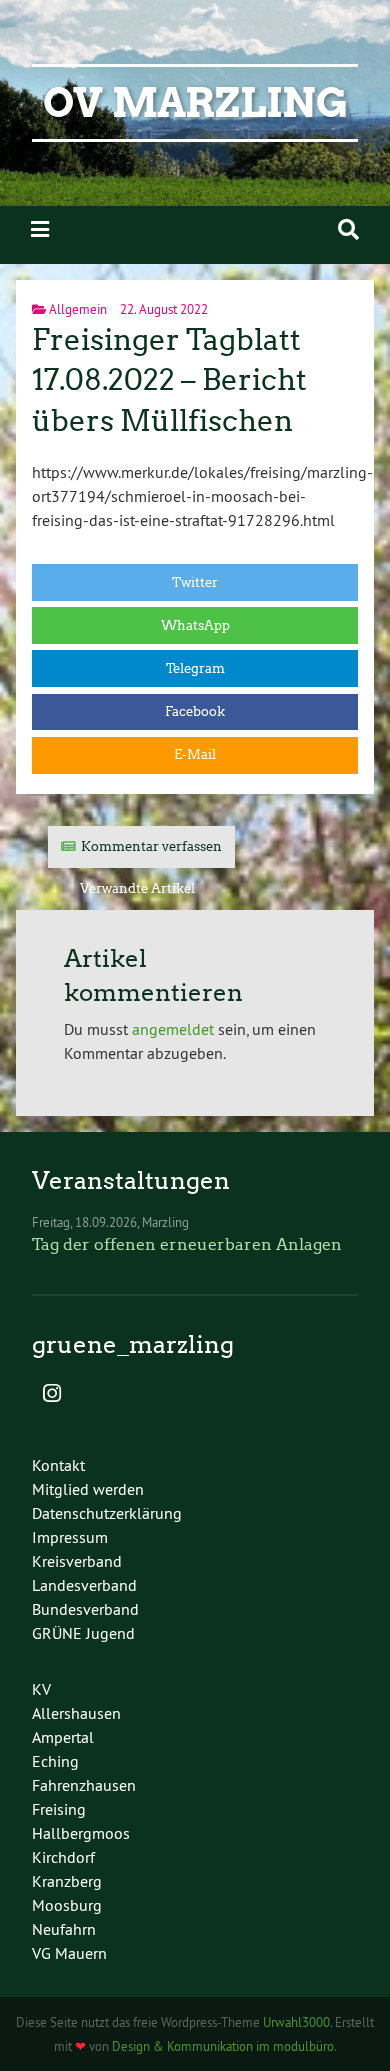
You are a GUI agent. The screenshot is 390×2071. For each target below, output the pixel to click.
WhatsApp (195, 625)
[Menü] (40, 229)
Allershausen (76, 1713)
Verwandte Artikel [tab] (137, 888)
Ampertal (63, 1737)
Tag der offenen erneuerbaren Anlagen (187, 1244)
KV (41, 1689)
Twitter (195, 582)
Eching (55, 1761)
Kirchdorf (63, 1857)
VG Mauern (69, 1953)
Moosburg (67, 1905)
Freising (59, 1809)
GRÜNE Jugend (83, 1633)
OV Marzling (195, 103)
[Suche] (348, 229)
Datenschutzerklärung (107, 1513)
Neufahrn (64, 1929)
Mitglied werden (88, 1489)
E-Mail (195, 754)
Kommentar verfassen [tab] (151, 846)
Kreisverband (77, 1561)
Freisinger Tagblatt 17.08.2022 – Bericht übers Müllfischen (169, 380)
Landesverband (84, 1585)
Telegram (195, 668)
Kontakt (58, 1465)
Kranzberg (67, 1881)
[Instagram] (52, 1395)
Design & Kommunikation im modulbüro (223, 2046)
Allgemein (78, 309)
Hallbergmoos (81, 1833)
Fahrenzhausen (84, 1785)
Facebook (195, 711)
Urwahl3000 (296, 2022)
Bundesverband (85, 1609)
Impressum (70, 1537)
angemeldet (173, 1029)
